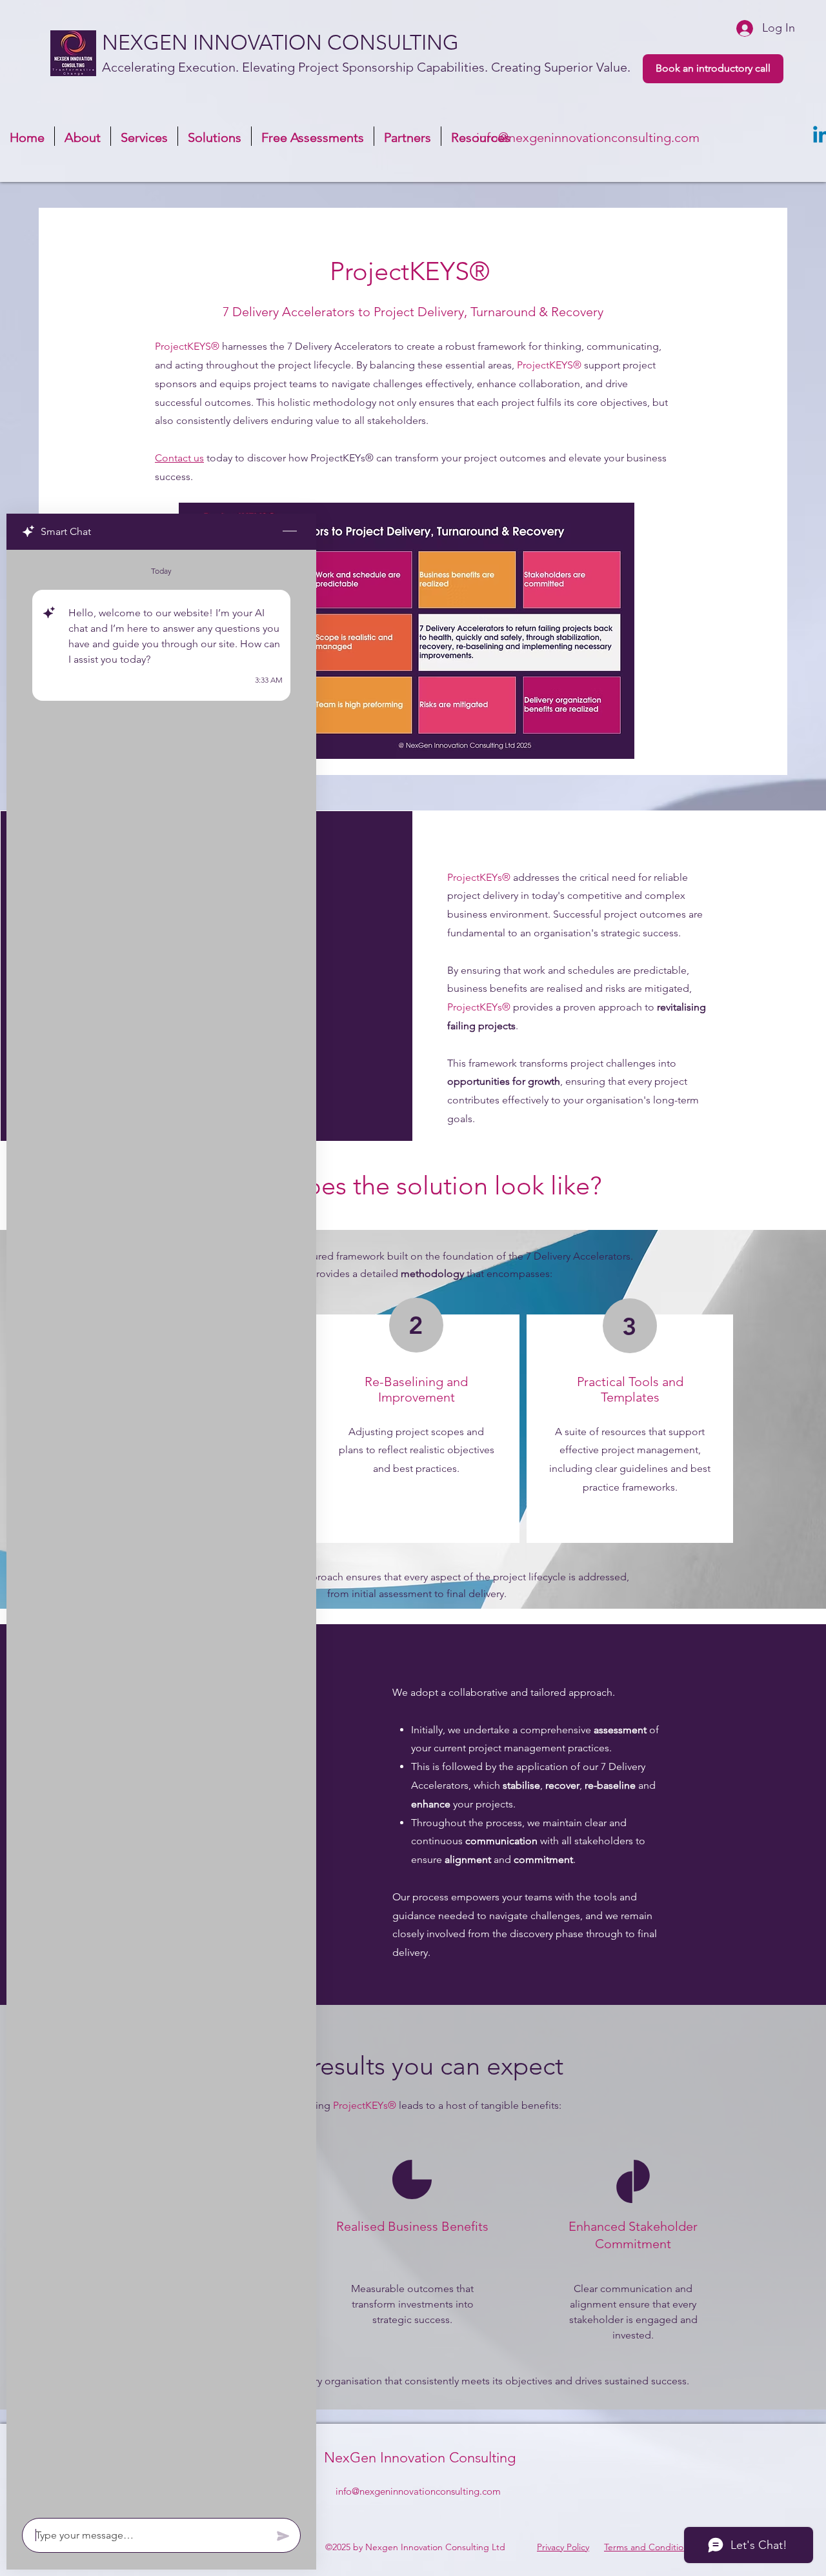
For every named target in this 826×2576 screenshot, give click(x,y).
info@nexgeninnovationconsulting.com (588, 137)
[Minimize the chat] (290, 532)
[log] (161, 1530)
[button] (215, 136)
